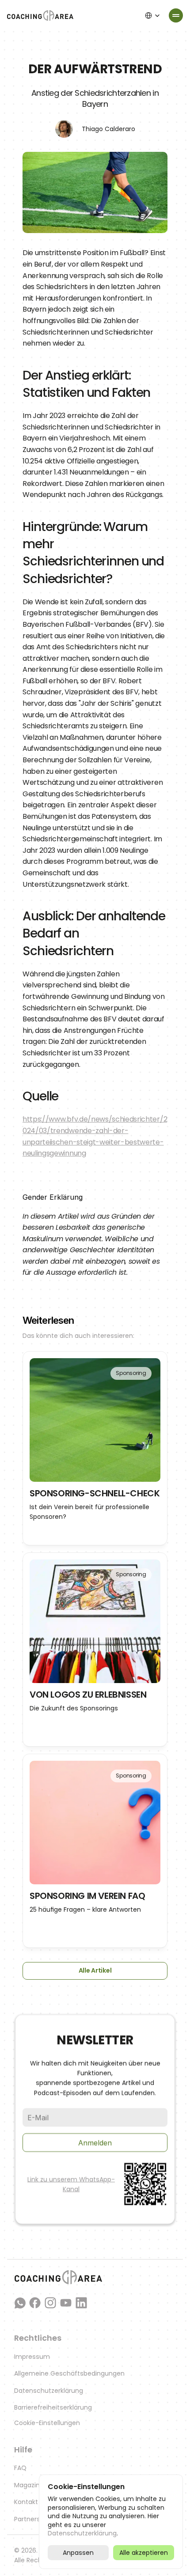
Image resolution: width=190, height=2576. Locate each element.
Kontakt (26, 2502)
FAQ (20, 2468)
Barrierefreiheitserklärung (53, 2407)
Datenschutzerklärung (49, 2391)
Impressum (32, 2357)
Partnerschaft (36, 2519)
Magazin (27, 2485)
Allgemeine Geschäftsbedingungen (69, 2373)
